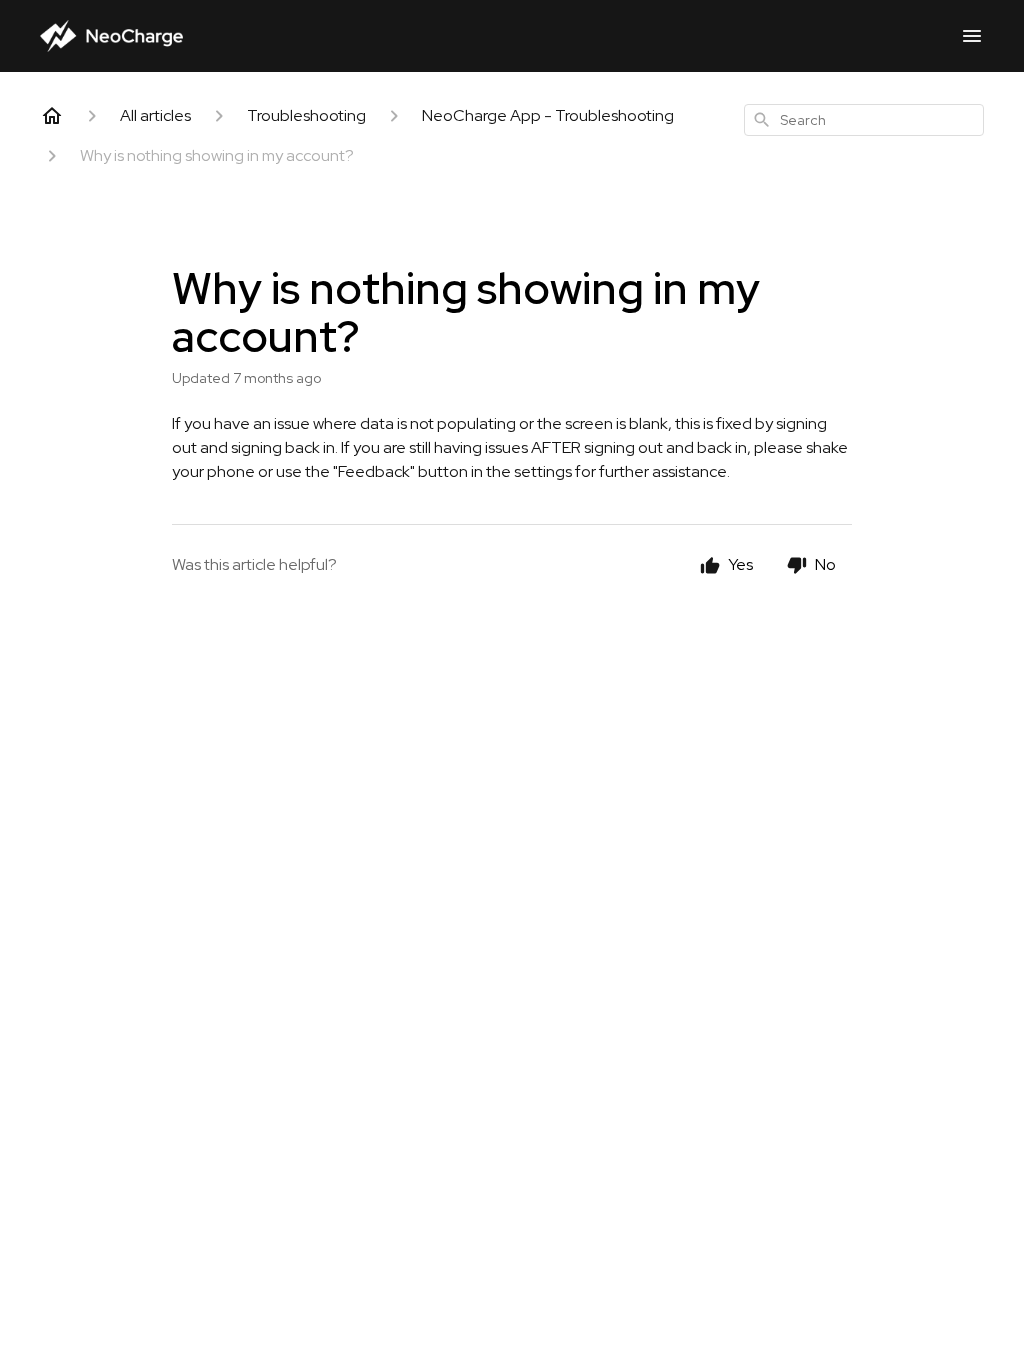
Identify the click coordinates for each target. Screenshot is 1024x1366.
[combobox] (864, 120)
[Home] (52, 116)
